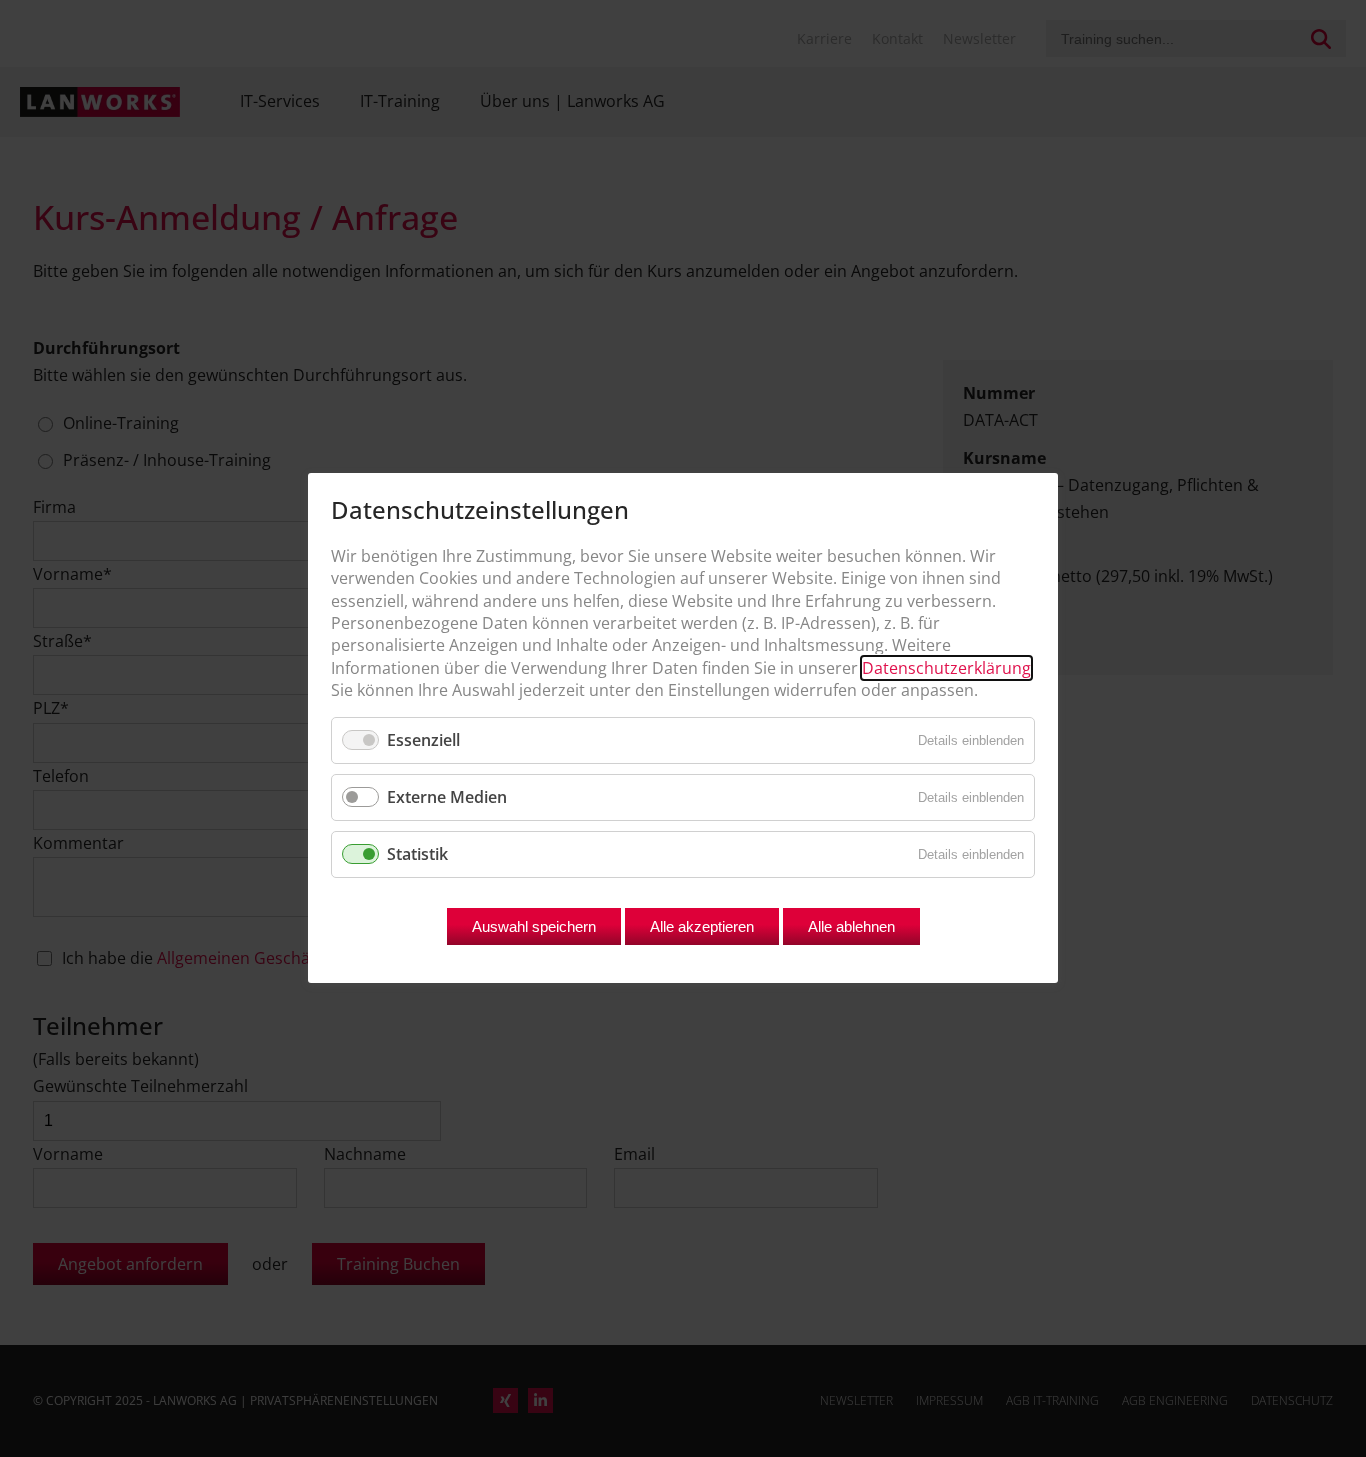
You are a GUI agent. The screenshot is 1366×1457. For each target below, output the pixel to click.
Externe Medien (447, 797)
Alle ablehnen (851, 927)
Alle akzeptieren (702, 927)
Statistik (417, 854)
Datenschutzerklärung (946, 668)
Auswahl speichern (534, 927)
